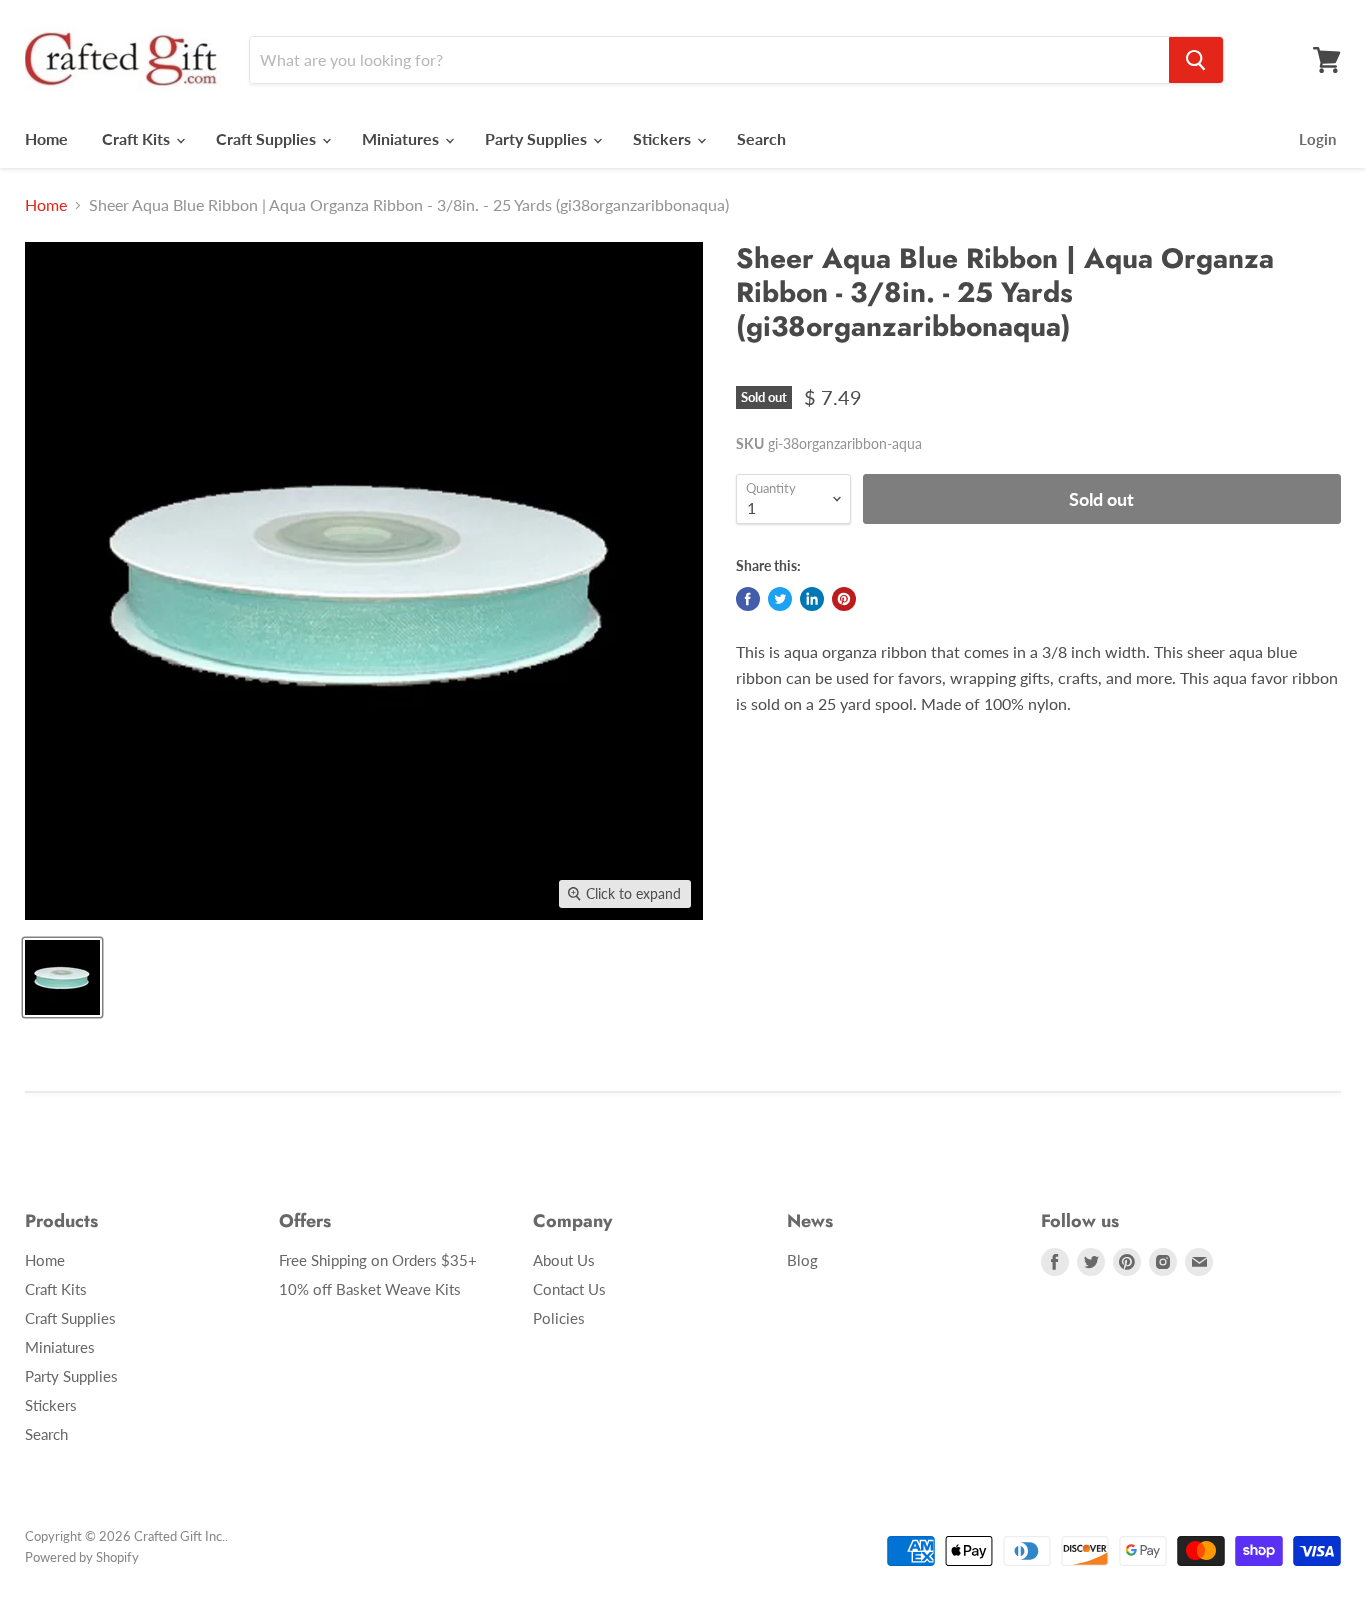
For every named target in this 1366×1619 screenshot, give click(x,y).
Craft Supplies (268, 138)
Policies (559, 1318)
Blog (802, 1260)
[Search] (1196, 60)
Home (46, 138)
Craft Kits (138, 138)
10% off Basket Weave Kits (370, 1289)
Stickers (664, 138)
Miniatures (402, 138)
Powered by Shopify (82, 1557)
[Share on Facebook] (748, 599)
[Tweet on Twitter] (780, 599)
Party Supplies (538, 138)
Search (761, 138)
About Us (564, 1260)
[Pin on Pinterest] (844, 599)
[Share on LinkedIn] (812, 599)
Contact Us (569, 1289)
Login (1317, 139)
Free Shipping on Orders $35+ (378, 1260)
